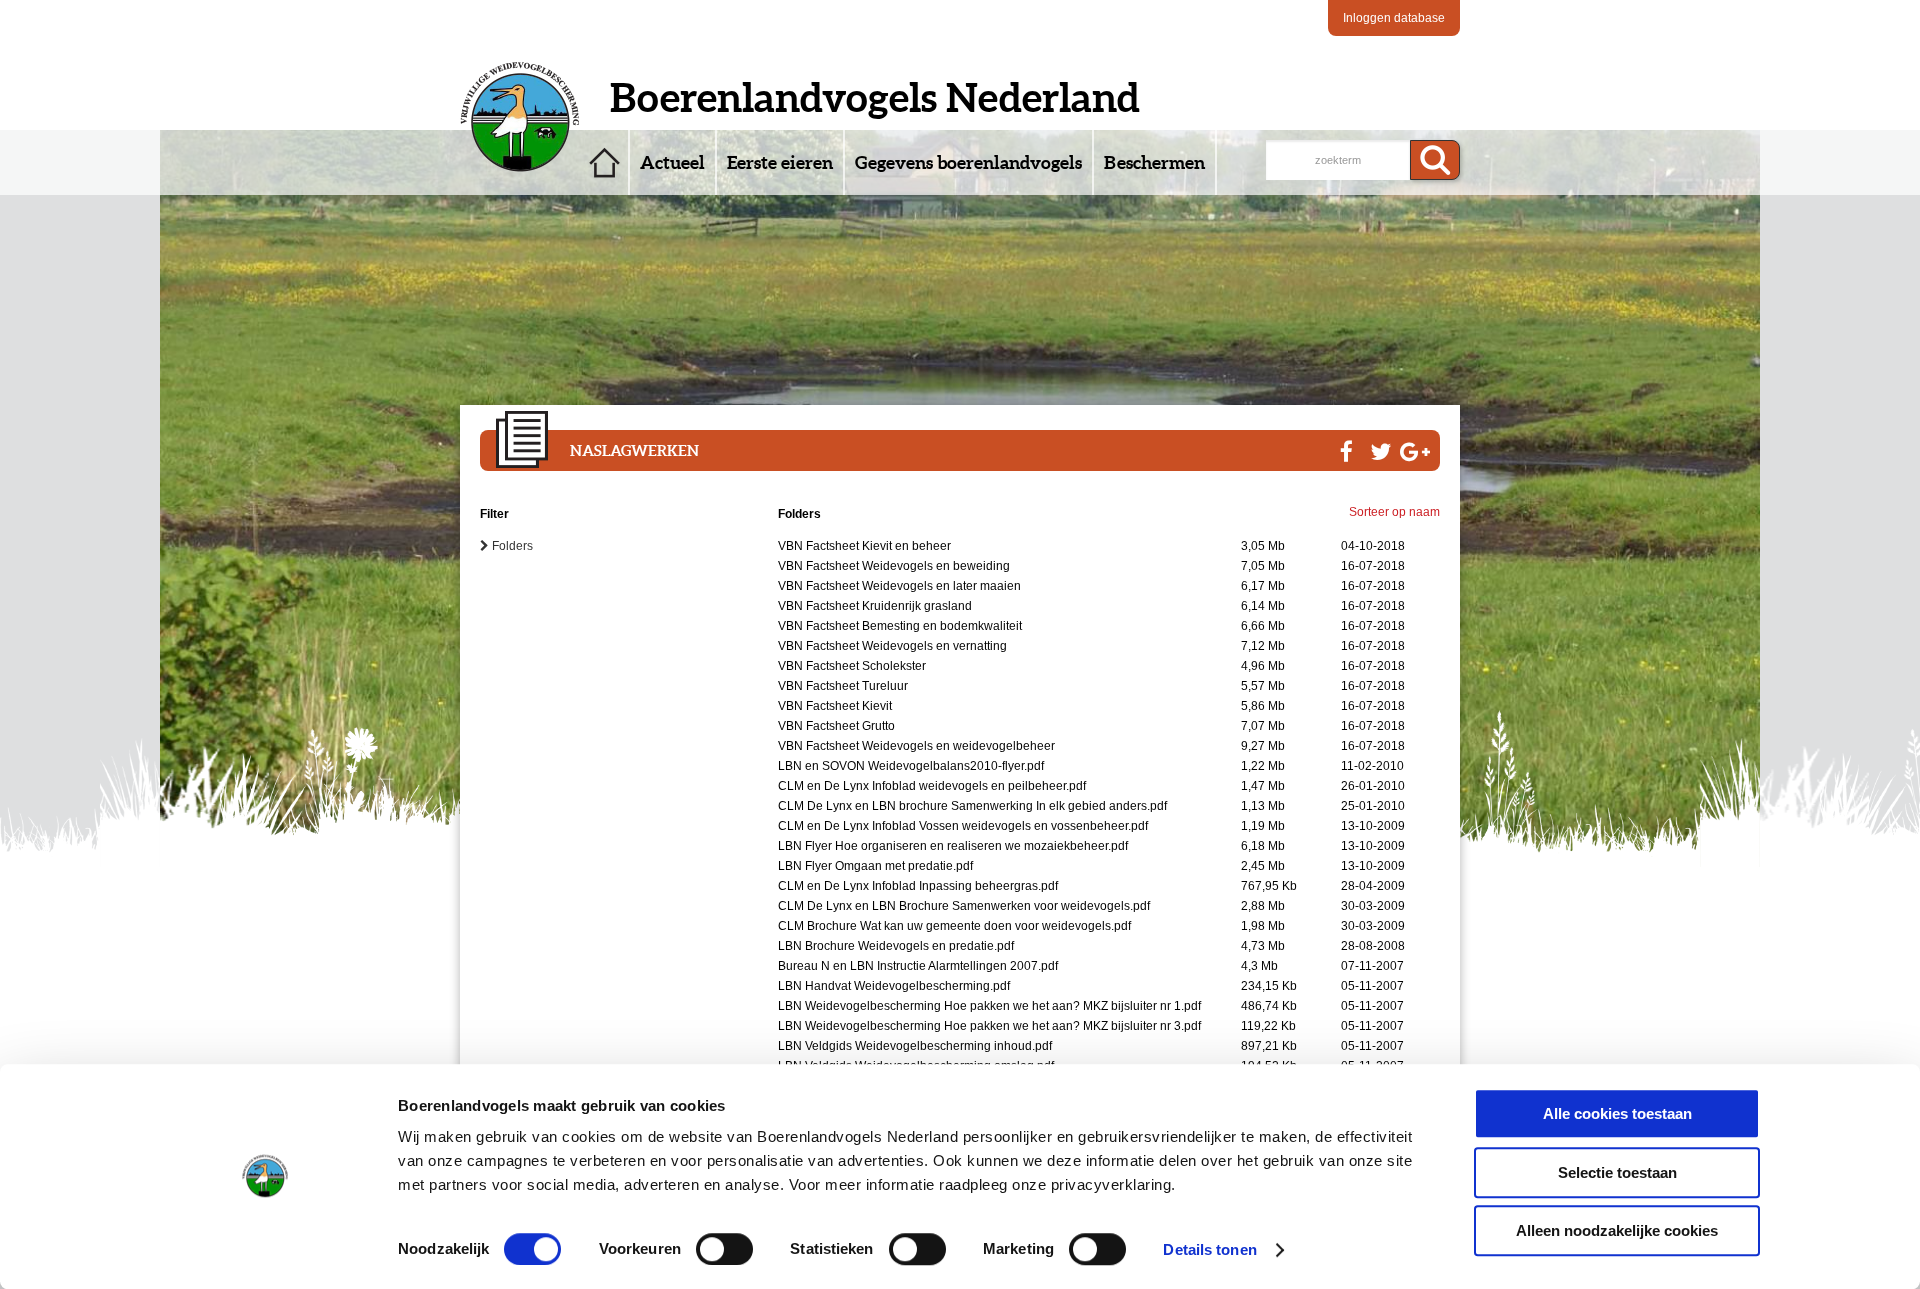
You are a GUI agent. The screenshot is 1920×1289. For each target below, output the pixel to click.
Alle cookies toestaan (1617, 1113)
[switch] (724, 1249)
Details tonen (1209, 1249)
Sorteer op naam (1394, 512)
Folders (506, 546)
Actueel (672, 162)
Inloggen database (1394, 18)
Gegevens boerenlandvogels (968, 162)
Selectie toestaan (1617, 1172)
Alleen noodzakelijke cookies (1617, 1230)
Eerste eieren (780, 162)
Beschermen (1154, 162)
